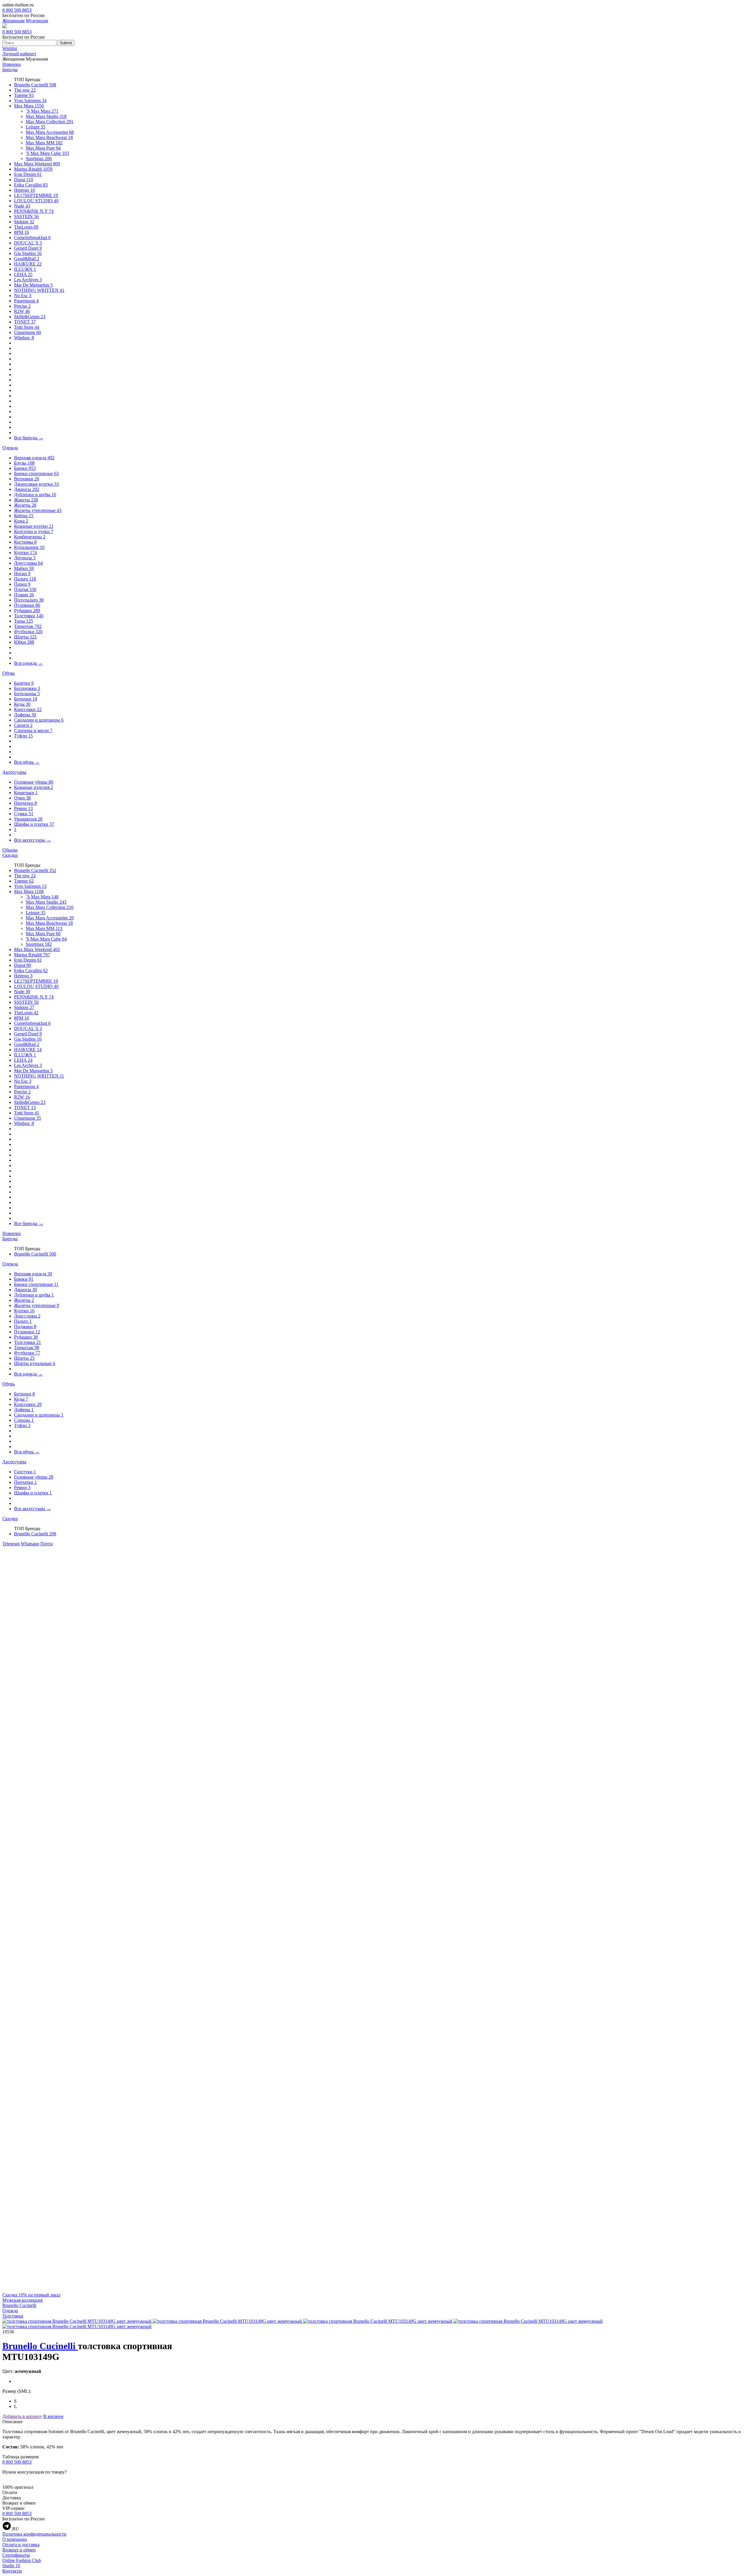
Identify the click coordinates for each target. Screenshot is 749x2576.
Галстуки (25, 1472)
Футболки (28, 632)
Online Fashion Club (22, 2560)
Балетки (24, 683)
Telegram (11, 1544)
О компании (15, 2539)
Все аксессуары (32, 840)
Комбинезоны (30, 537)
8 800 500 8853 (17, 10)
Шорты (25, 637)
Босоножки (27, 688)
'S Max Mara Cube (47, 153)
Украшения (28, 819)
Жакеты (26, 500)
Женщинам (13, 21)
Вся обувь (27, 762)
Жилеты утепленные (38, 510)
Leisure (36, 127)
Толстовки (29, 616)
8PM (22, 232)
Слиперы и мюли (33, 731)
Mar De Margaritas (33, 285)
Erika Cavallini (31, 185)
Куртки (25, 553)
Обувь (8, 673)
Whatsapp (30, 1544)
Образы (10, 850)
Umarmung (28, 332)
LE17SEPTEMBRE (36, 195)
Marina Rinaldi (33, 169)
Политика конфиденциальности (34, 2534)
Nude (22, 206)
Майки (24, 568)
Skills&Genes (30, 317)
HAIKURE (28, 264)
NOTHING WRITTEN (39, 290)
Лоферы (25, 715)
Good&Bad (27, 259)
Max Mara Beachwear (49, 137)
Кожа (21, 521)
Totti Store (27, 327)
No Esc (23, 296)
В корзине (53, 2416)
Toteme (24, 95)
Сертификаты (16, 2555)
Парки (22, 584)
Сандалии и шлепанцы (39, 720)
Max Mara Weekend (37, 164)
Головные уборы (34, 782)
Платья (25, 589)
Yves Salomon (30, 101)
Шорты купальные (35, 1363)
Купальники (29, 547)
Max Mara (29, 106)
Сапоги (23, 725)
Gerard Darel (28, 248)
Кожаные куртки (34, 526)
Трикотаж (28, 626)
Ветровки (27, 479)
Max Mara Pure (43, 148)
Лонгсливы (28, 563)
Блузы (24, 463)
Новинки (12, 64)
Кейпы (24, 516)
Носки (22, 574)
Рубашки (27, 610)
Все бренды (29, 438)
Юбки (24, 642)
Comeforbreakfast (32, 238)
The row (25, 90)
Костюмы (25, 542)
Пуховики (27, 605)
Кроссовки (28, 709)
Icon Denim (28, 174)
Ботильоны (27, 694)
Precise (22, 306)
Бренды (10, 70)
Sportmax (39, 159)
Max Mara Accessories (50, 132)
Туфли (23, 736)
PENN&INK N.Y (34, 211)
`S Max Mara (42, 111)
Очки (22, 798)
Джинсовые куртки (36, 484)
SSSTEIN (26, 216)
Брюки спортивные (36, 473)
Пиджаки (25, 1326)
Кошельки (26, 793)
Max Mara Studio (46, 116)
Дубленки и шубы (35, 495)
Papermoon (26, 301)
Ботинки (26, 699)
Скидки (10, 855)
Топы (24, 621)
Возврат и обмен (19, 2550)
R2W (22, 311)
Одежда (10, 448)
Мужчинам (37, 21)
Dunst (24, 180)
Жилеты (25, 505)
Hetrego (24, 190)
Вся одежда (28, 663)
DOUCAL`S (28, 243)
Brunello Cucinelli (35, 85)
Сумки (24, 814)
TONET (25, 322)
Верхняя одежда (34, 458)
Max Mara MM (44, 143)
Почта (47, 1544)
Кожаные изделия (34, 787)
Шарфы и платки (34, 824)
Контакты (12, 2571)
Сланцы (24, 1420)
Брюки (25, 468)
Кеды (22, 704)
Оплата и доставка (21, 2545)
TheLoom (26, 227)
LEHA (23, 274)
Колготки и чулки (34, 531)
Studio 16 (11, 2566)
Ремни (23, 808)
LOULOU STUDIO (36, 201)
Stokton (24, 222)
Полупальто (29, 600)
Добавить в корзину (22, 2416)
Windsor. (24, 338)
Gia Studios (28, 253)
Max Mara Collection (50, 122)
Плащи (24, 595)
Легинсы (25, 558)
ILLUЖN (25, 269)
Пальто (25, 579)
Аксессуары (14, 772)
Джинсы (27, 489)
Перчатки (25, 803)
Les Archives (28, 280)
